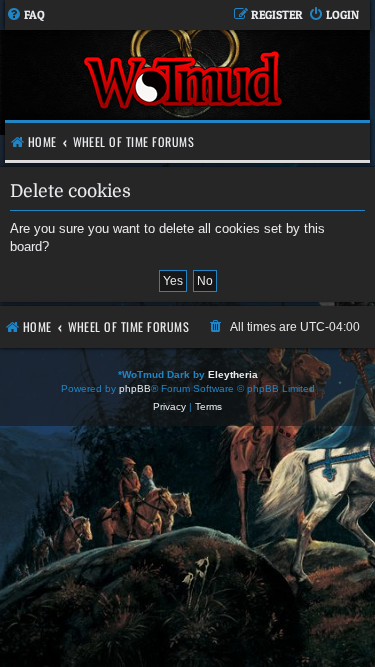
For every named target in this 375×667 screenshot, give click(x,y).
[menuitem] (25, 15)
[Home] (185, 82)
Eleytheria (233, 374)
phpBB (135, 388)
